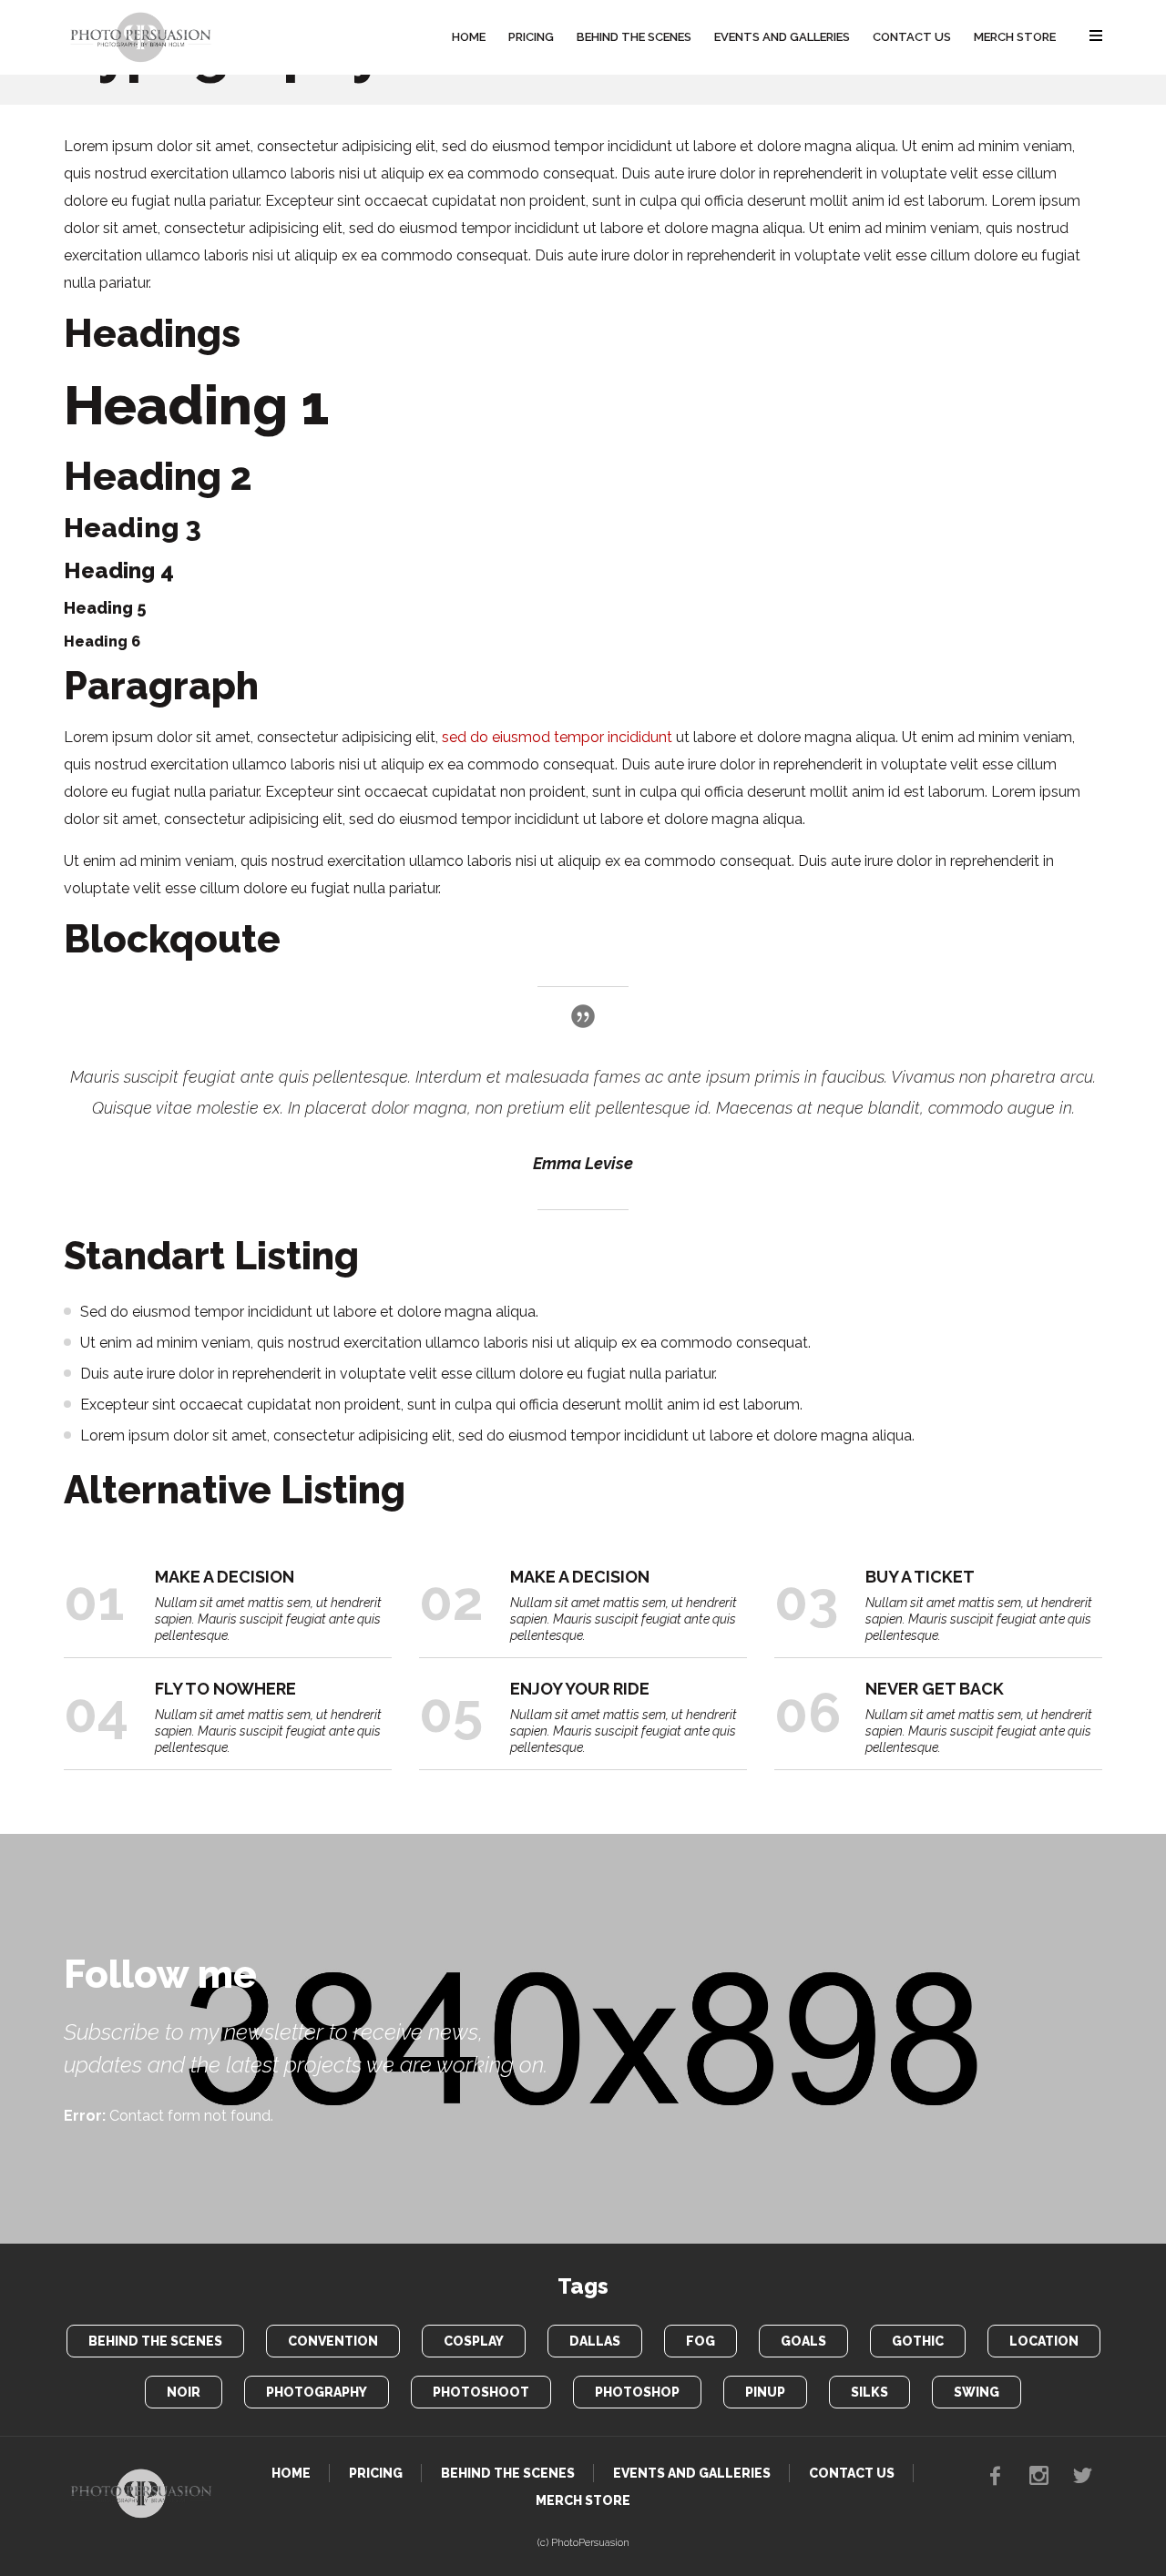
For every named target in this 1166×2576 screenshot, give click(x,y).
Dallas (595, 2341)
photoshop (637, 2392)
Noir (184, 2392)
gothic (918, 2341)
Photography (317, 2392)
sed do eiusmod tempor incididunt (557, 737)
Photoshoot (481, 2392)
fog (701, 2341)
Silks (869, 2392)
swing (977, 2392)
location (1044, 2341)
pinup (765, 2392)
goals (803, 2341)
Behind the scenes (155, 2341)
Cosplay (474, 2341)
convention (333, 2341)
